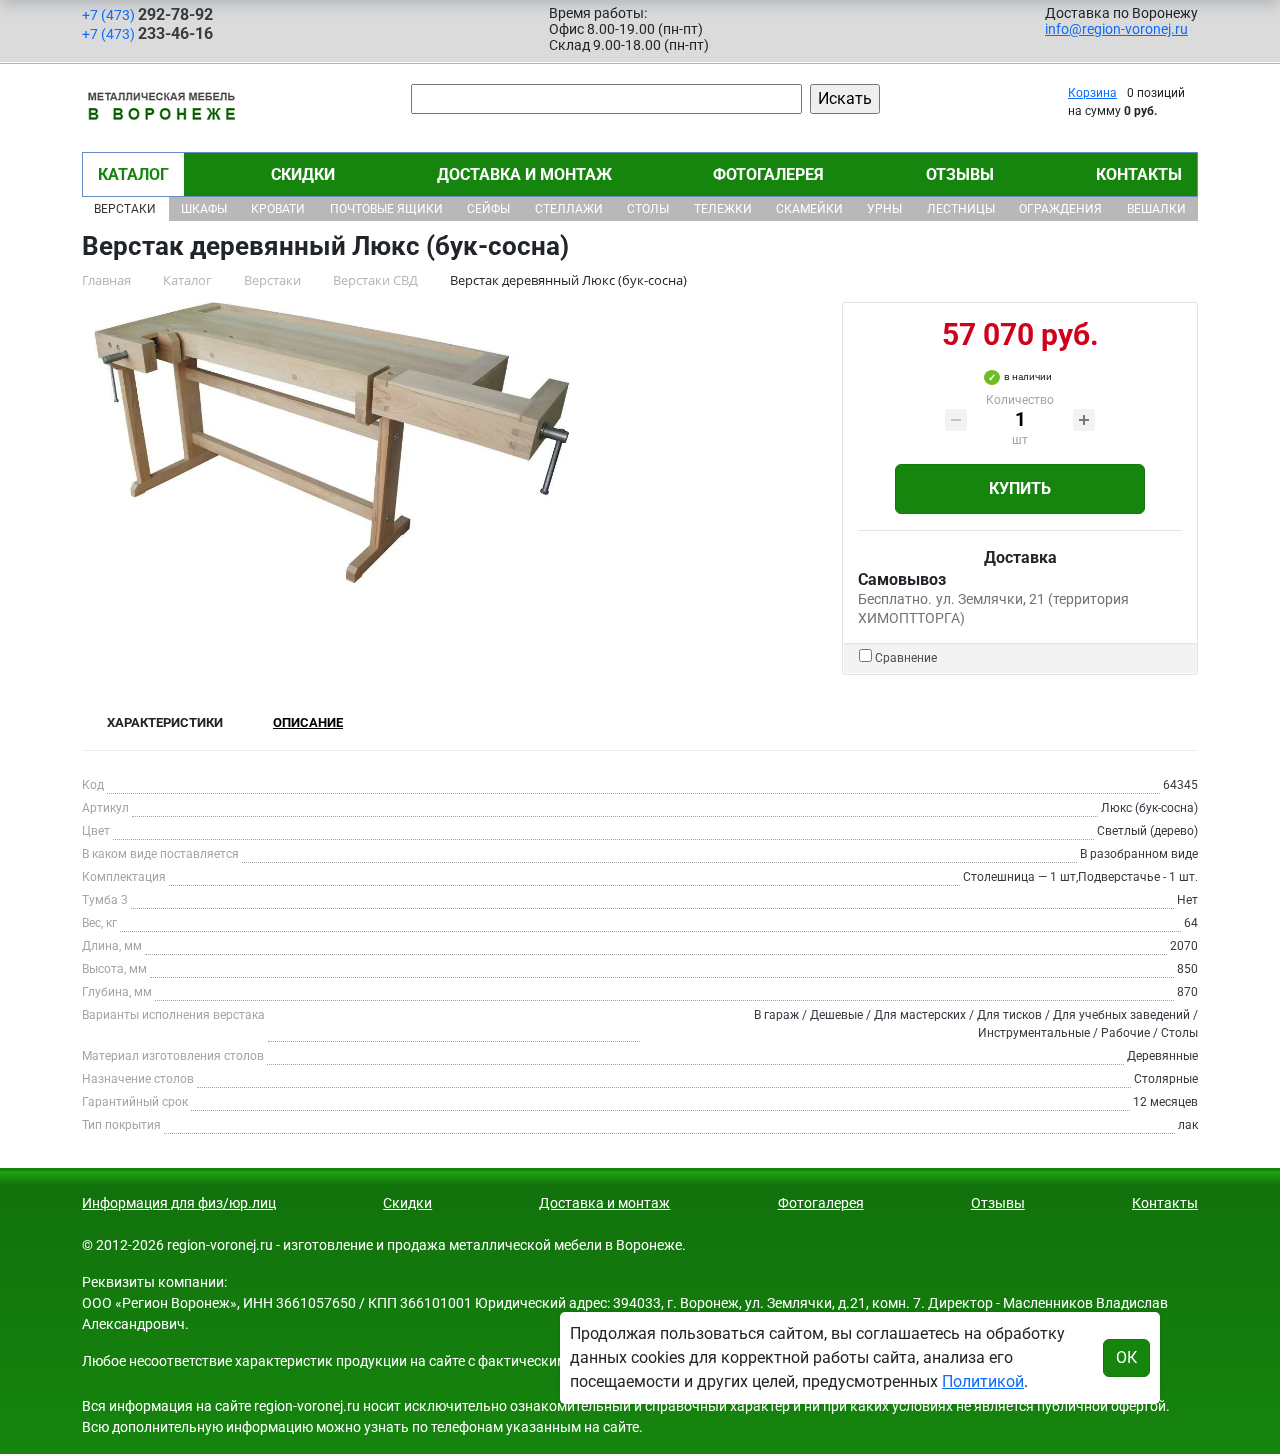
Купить (1020, 488)
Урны (884, 209)
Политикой (983, 1381)
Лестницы (961, 209)
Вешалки (1156, 209)
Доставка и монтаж (524, 174)
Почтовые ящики (386, 209)
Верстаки (125, 209)
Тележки (723, 209)
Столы (648, 209)
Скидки (303, 174)
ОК (1126, 1357)
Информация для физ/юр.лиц (179, 1203)
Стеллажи (569, 209)
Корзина (1092, 93)
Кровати (278, 209)
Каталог (133, 174)
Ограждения (1060, 209)
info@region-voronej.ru (1116, 29)
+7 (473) (147, 14)
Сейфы (488, 209)
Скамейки (809, 209)
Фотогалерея (768, 174)
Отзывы (960, 174)
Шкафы (204, 209)
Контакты (1139, 174)
